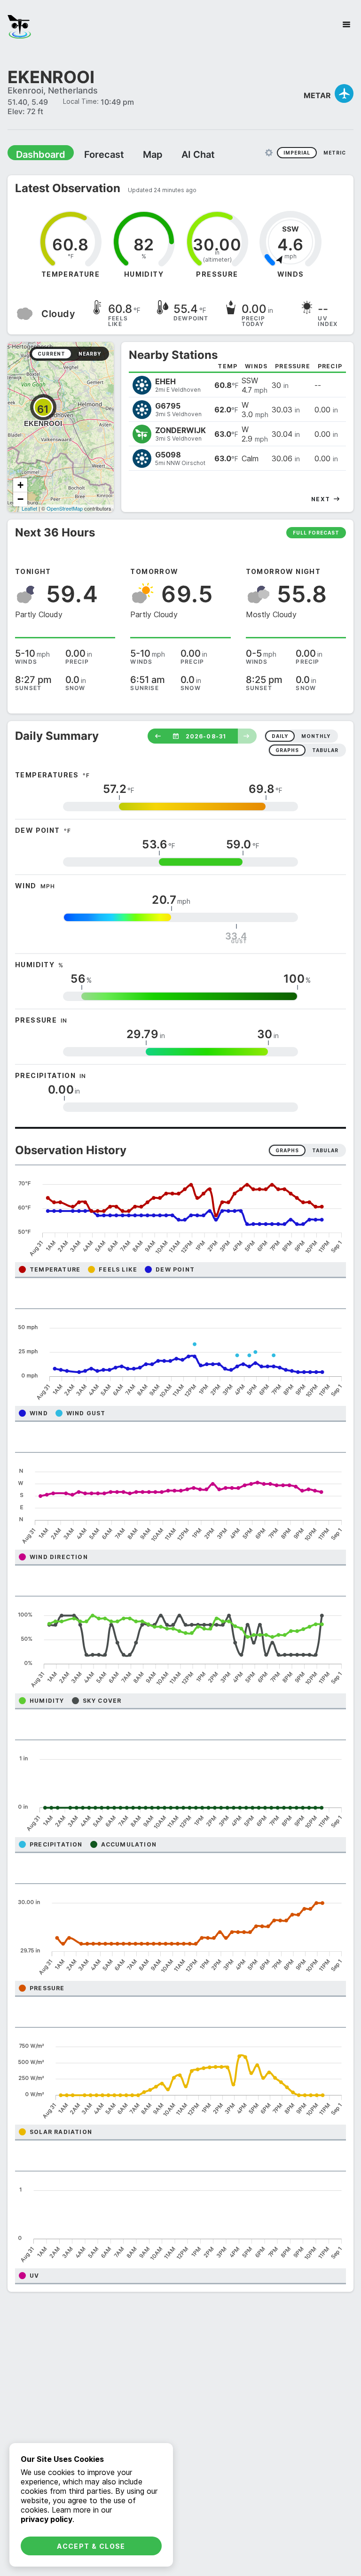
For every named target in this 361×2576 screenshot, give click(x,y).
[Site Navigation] (346, 24)
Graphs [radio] (287, 1150)
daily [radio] (280, 736)
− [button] (20, 499)
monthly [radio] (316, 736)
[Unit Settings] (269, 152)
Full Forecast (316, 532)
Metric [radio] (335, 152)
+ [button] (20, 485)
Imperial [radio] (297, 152)
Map (135, 154)
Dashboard (36, 154)
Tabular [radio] (325, 1150)
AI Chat (176, 154)
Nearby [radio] (90, 353)
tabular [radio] (325, 750)
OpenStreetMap (65, 508)
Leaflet (29, 508)
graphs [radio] (287, 750)
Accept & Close (91, 2546)
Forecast (92, 154)
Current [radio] (51, 353)
